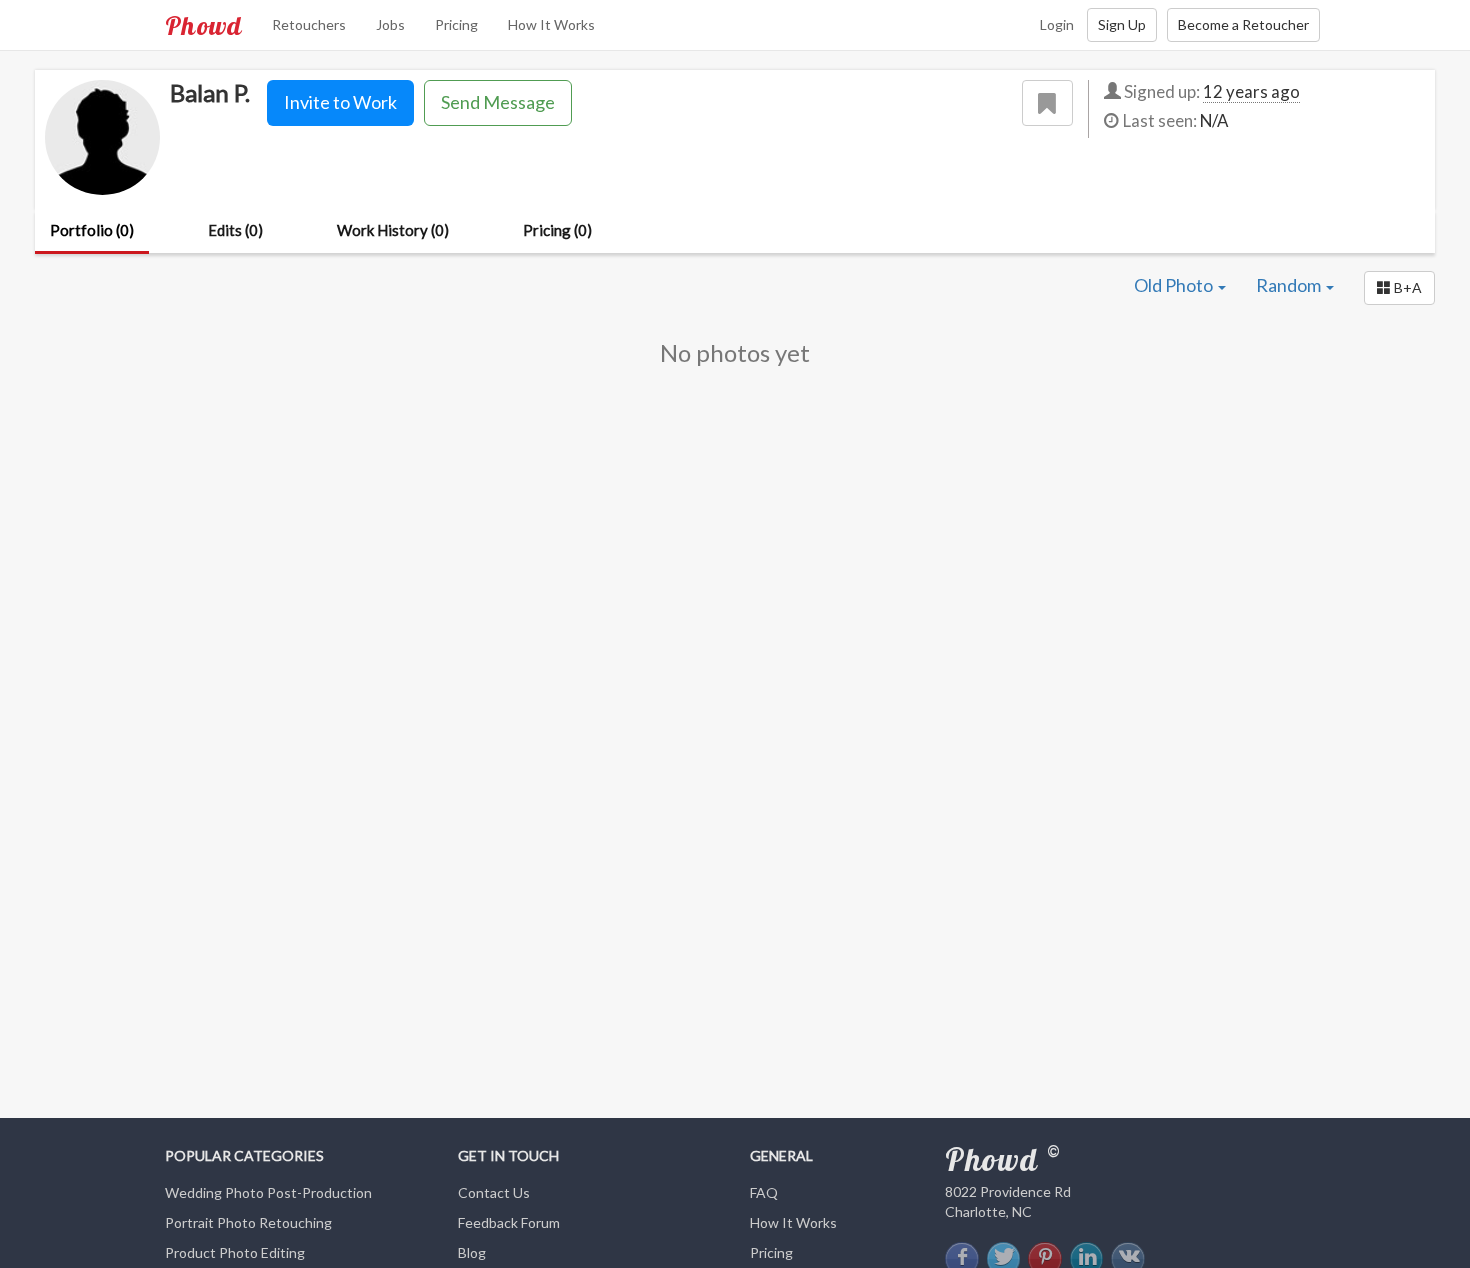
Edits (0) (235, 230)
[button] (1399, 288)
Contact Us (494, 1192)
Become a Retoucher (1243, 24)
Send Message (498, 102)
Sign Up (1122, 24)
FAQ (764, 1192)
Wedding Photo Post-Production (268, 1192)
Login (1057, 24)
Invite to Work (340, 102)
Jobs (390, 24)
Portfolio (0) (92, 230)
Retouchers (309, 24)
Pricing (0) (557, 230)
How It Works (551, 24)
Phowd (203, 25)
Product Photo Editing (235, 1252)
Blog (472, 1252)
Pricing (456, 24)
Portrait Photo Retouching (248, 1222)
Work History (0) (393, 230)
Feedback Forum (509, 1222)
